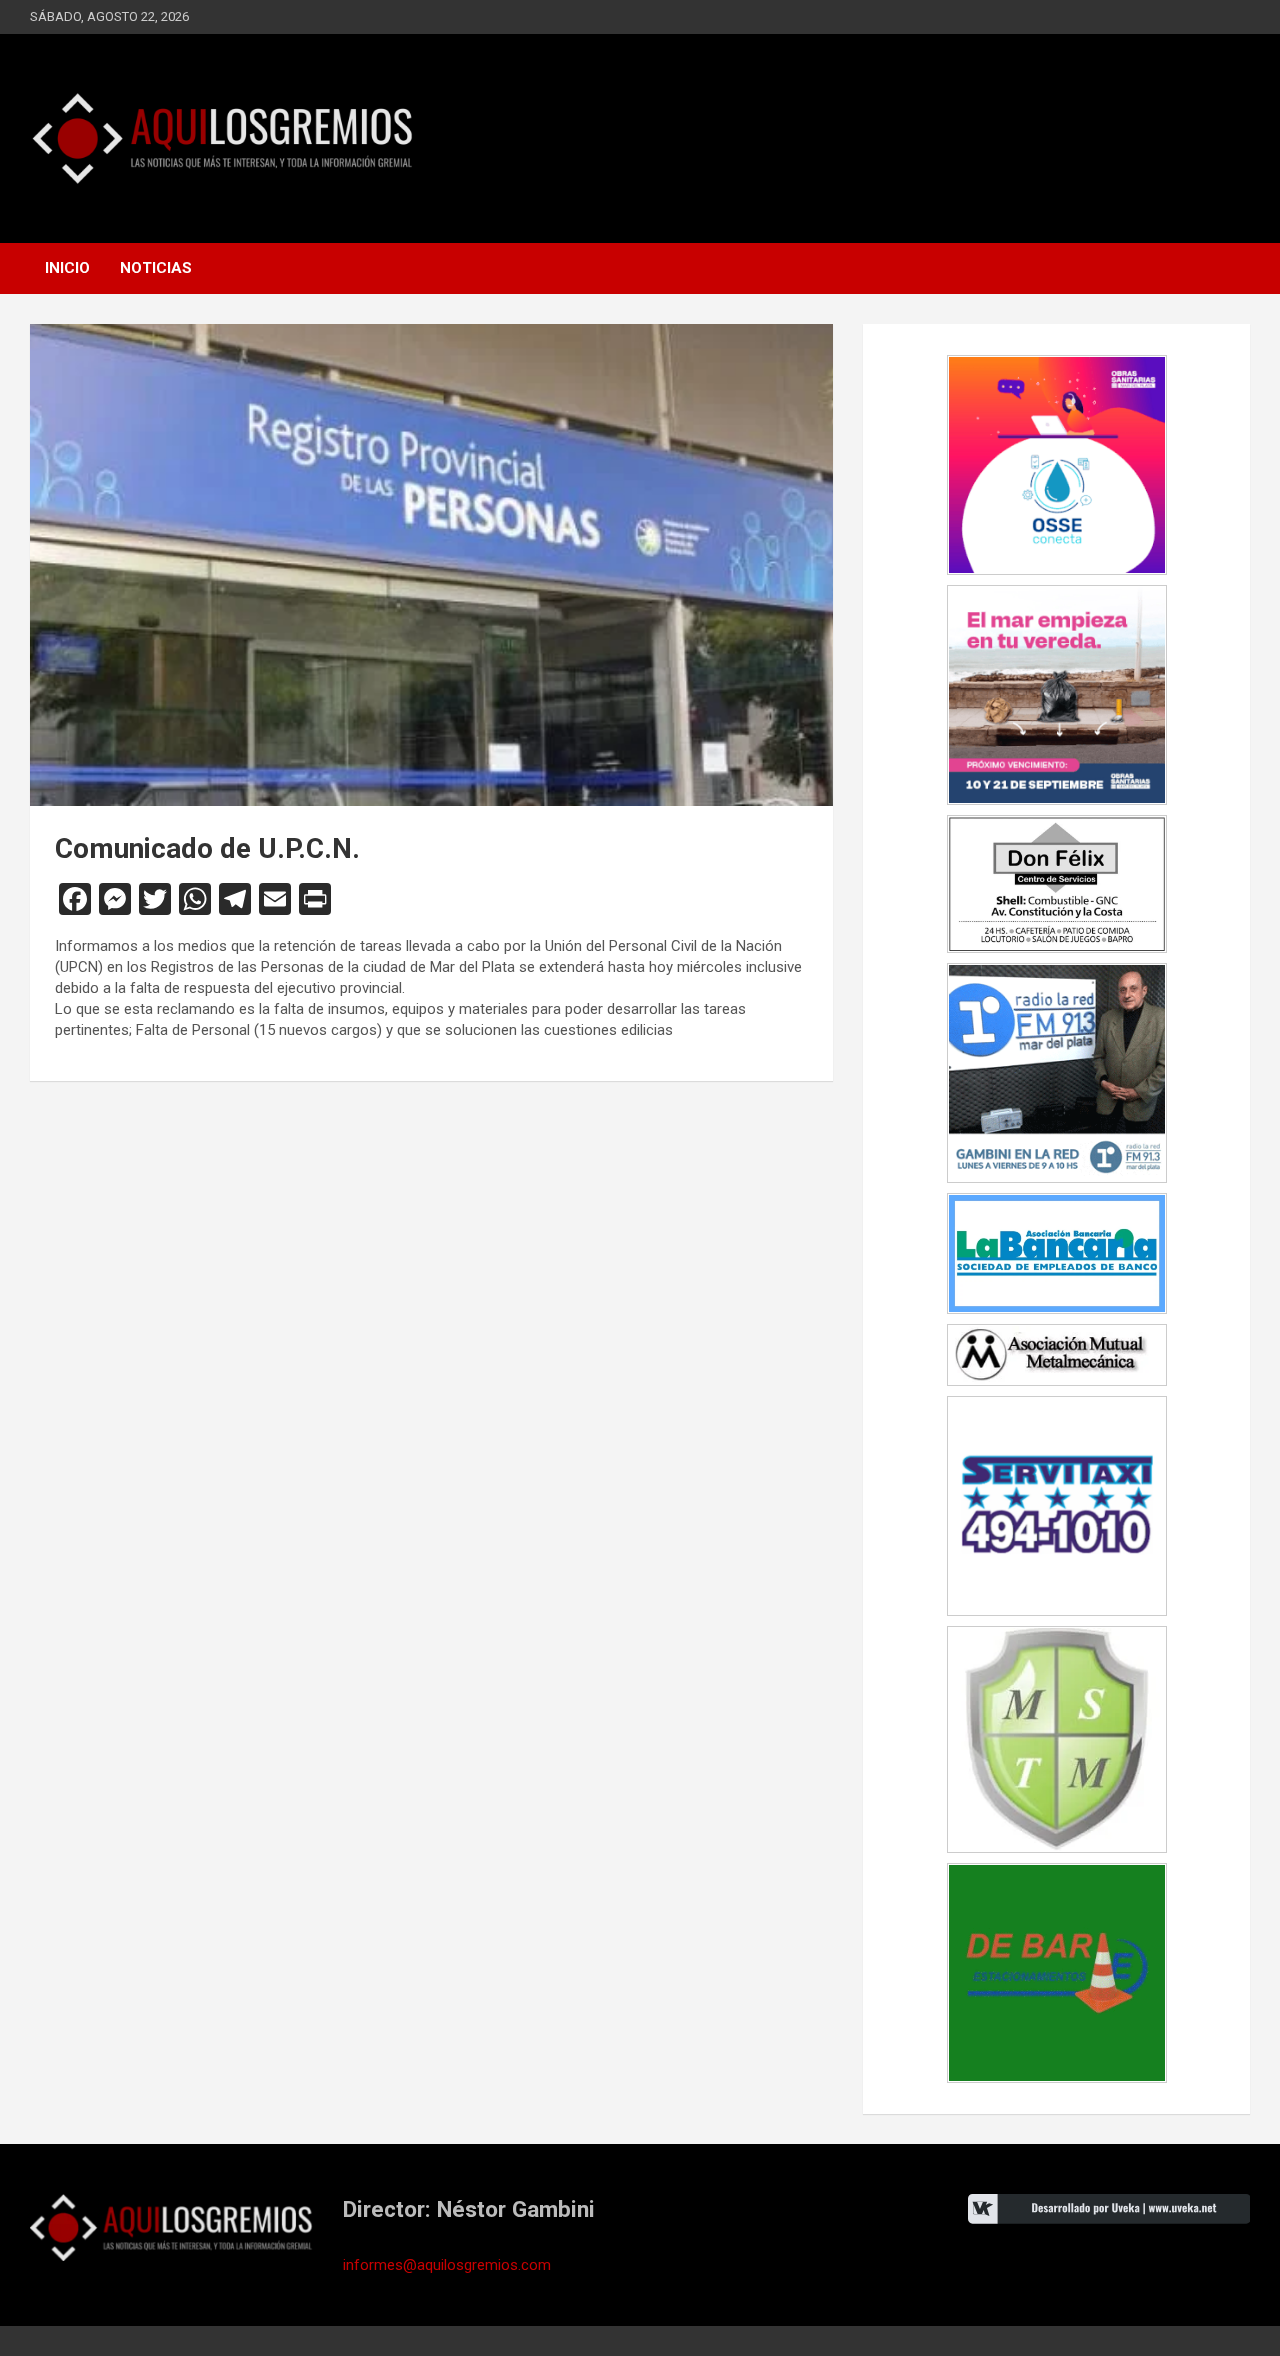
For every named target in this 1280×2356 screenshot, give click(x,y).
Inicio (67, 268)
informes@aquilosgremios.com (447, 2265)
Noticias (156, 268)
